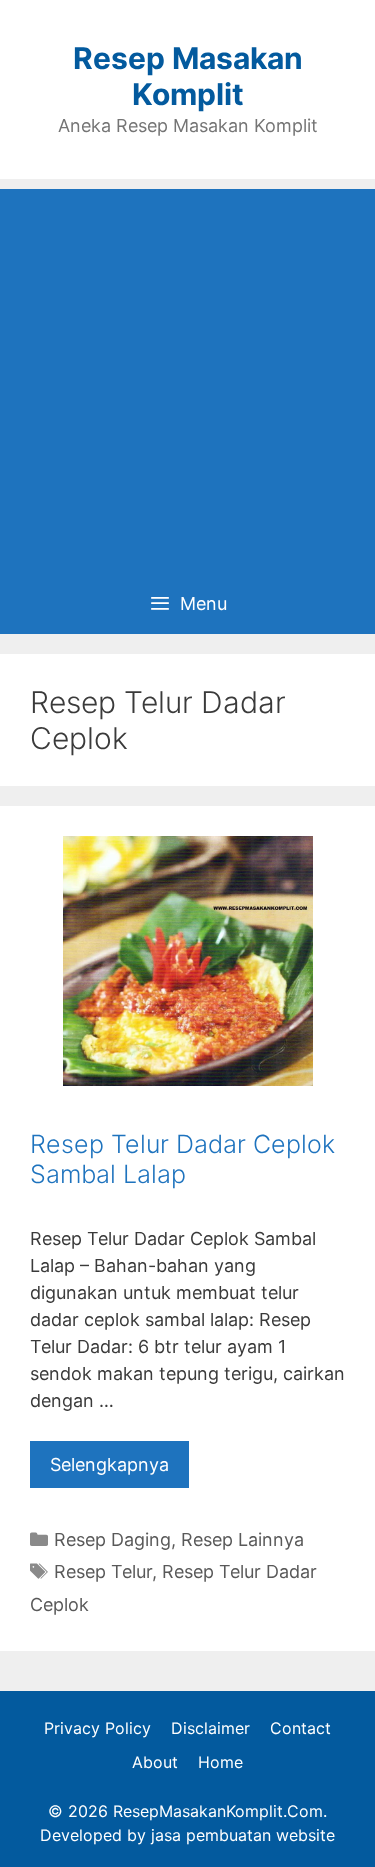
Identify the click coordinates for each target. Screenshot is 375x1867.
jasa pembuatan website (243, 1835)
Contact (300, 1728)
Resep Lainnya (242, 1539)
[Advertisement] (187, 376)
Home (220, 1762)
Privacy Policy (97, 1728)
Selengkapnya (109, 1464)
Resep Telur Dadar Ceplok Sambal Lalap (182, 1159)
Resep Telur (103, 1571)
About (155, 1762)
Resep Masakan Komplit (188, 76)
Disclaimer (210, 1728)
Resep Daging (112, 1539)
